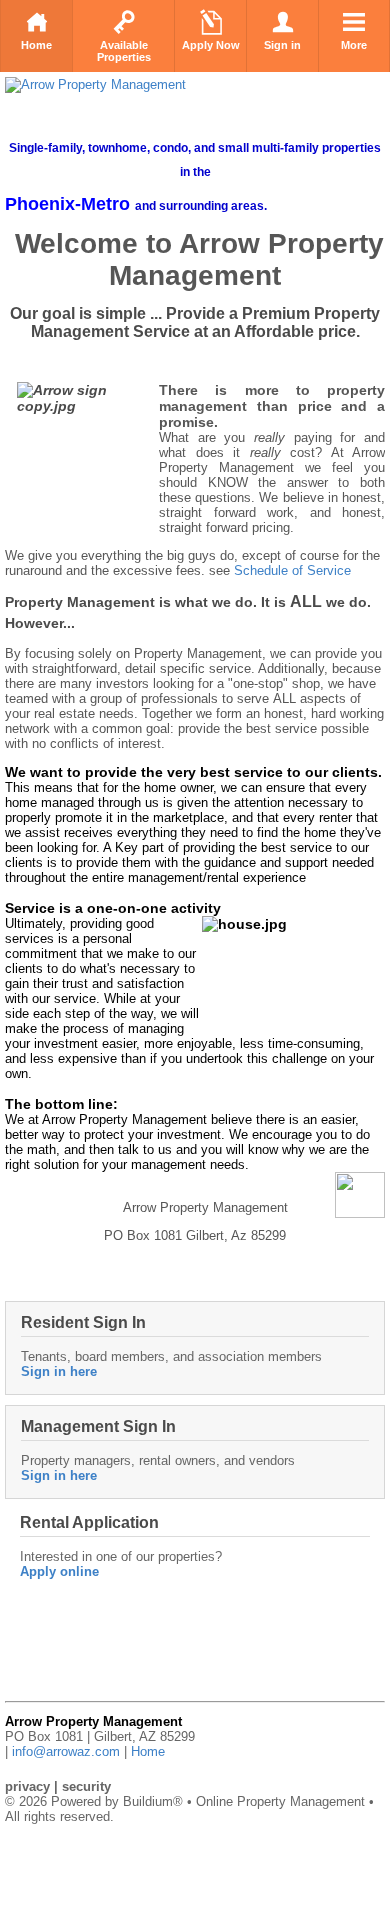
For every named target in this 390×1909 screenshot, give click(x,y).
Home (36, 45)
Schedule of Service (292, 570)
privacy (27, 1786)
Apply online (59, 1571)
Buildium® (153, 1801)
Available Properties (124, 51)
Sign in (282, 45)
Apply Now (211, 45)
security (86, 1786)
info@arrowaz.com (66, 1751)
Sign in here (59, 1371)
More (354, 45)
